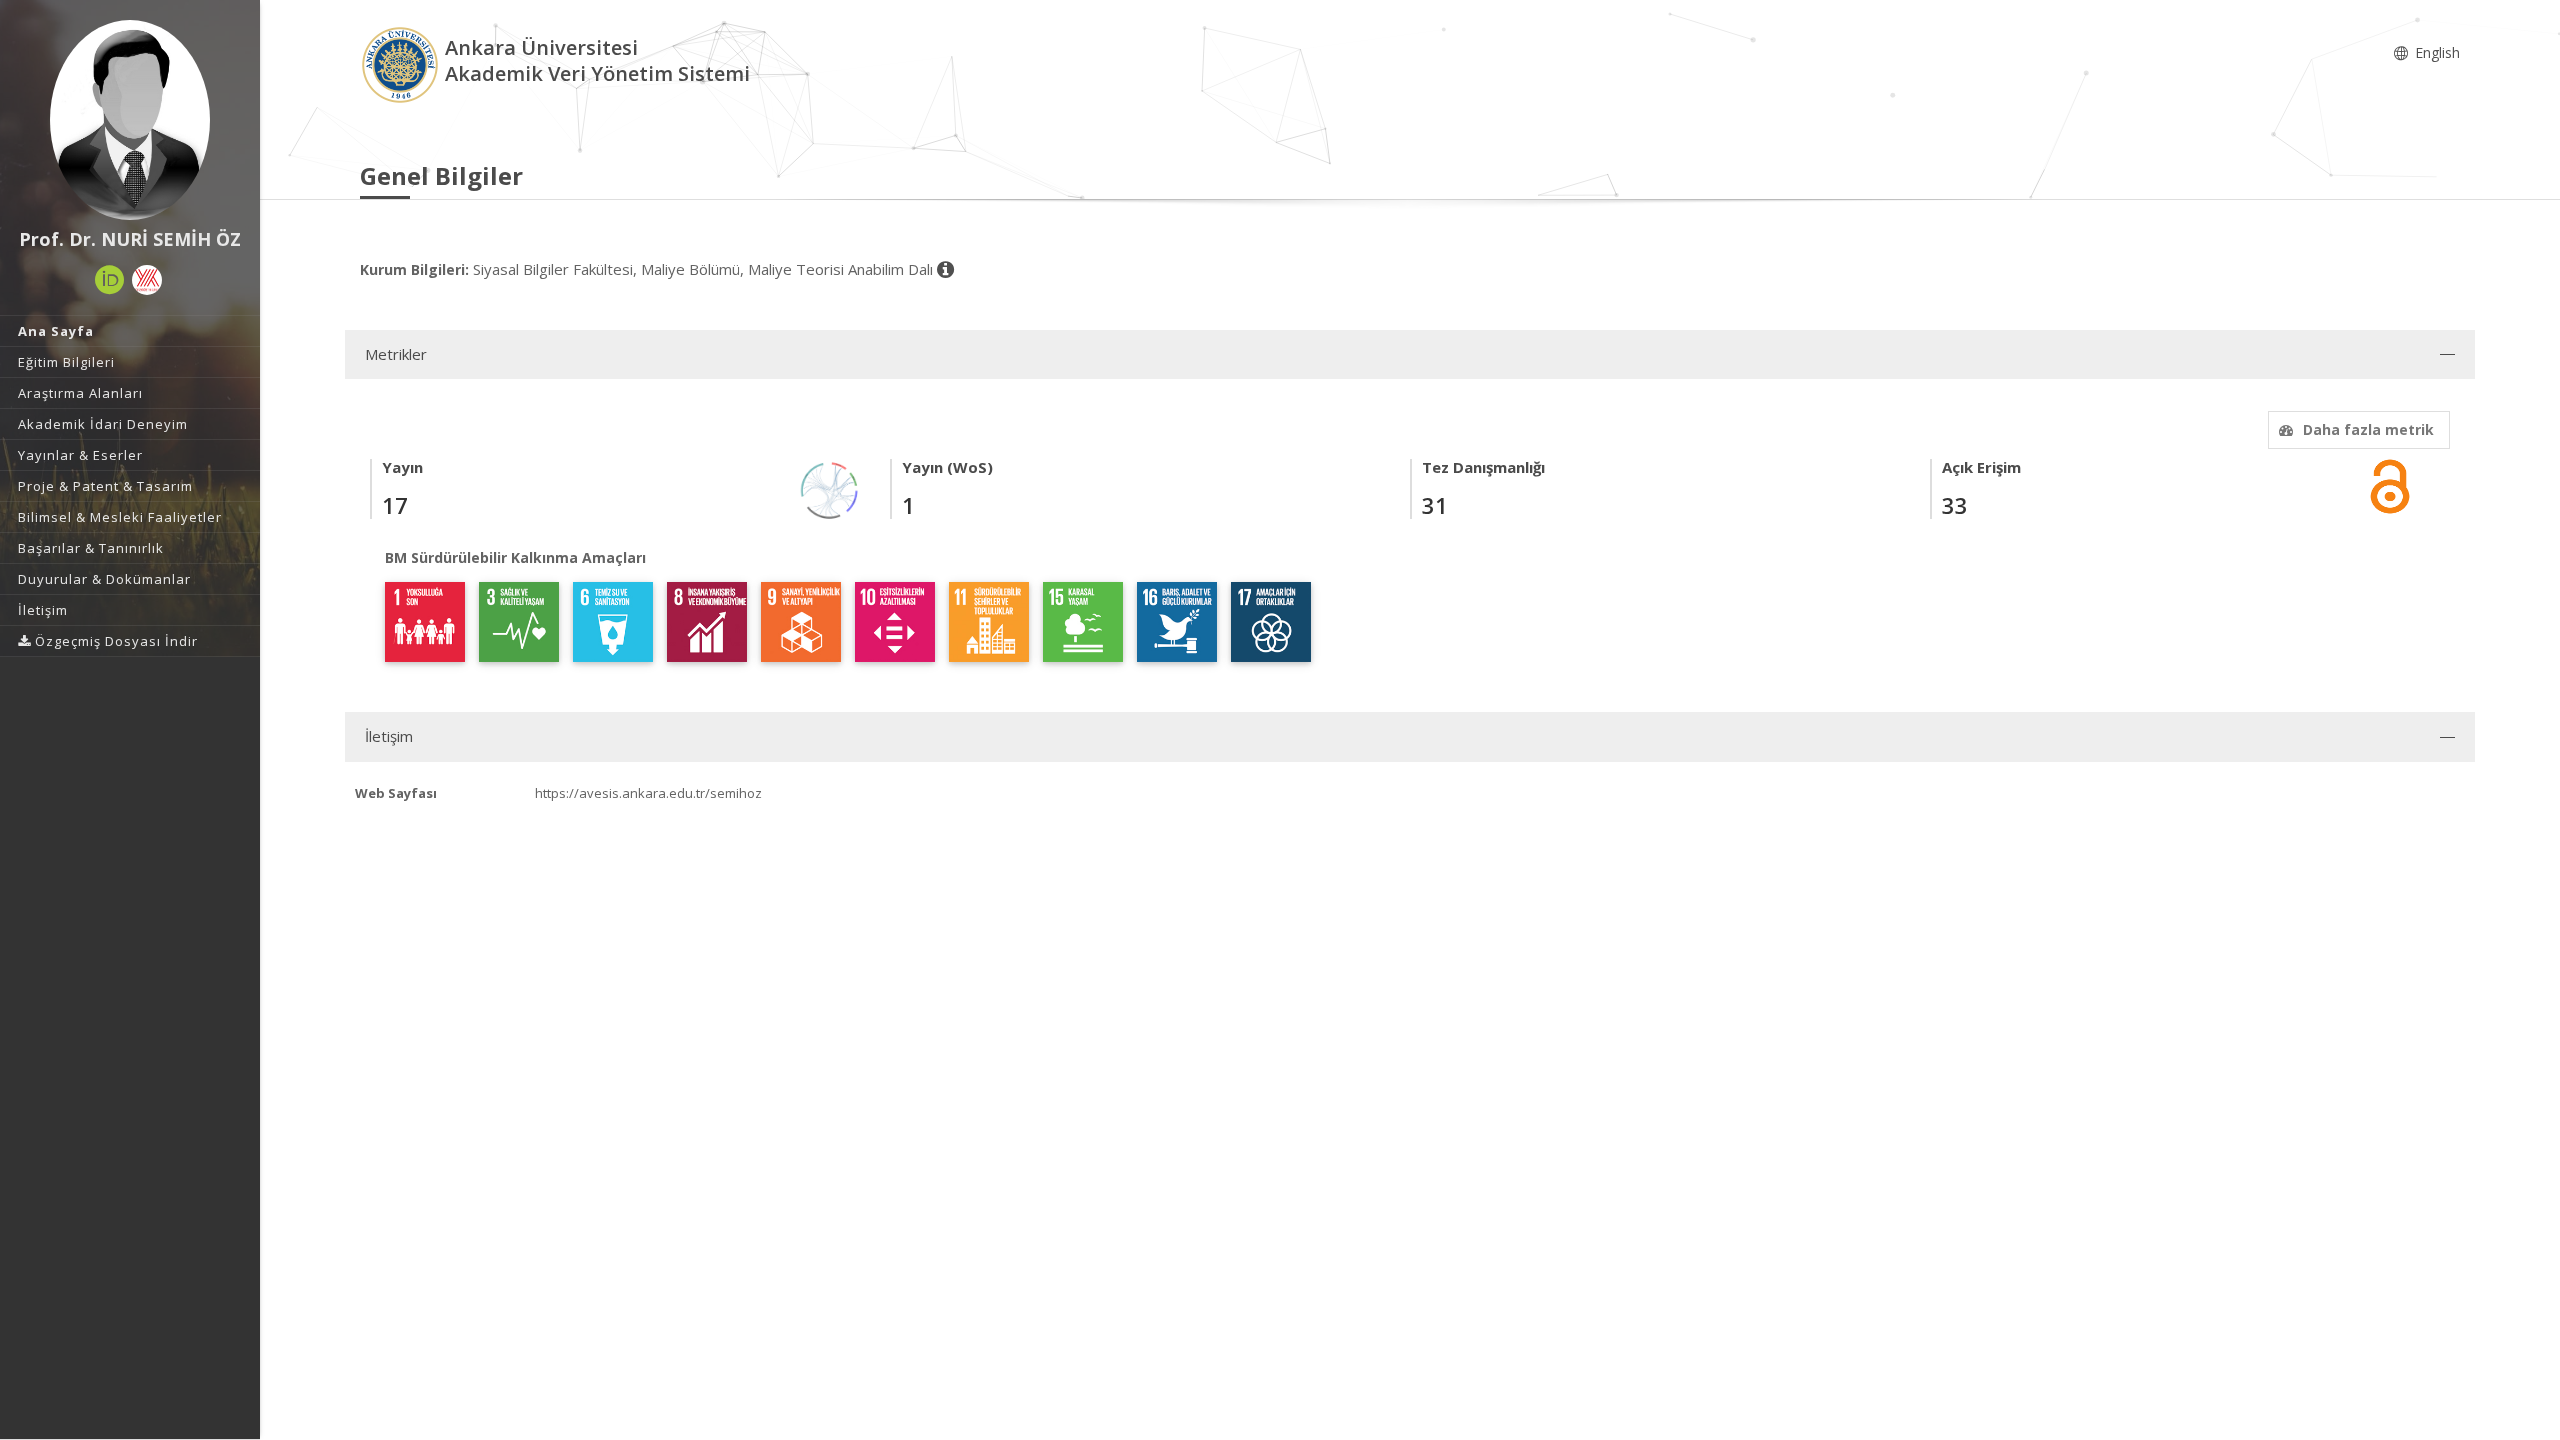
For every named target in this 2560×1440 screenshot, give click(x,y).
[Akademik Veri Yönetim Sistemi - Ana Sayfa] (402, 63)
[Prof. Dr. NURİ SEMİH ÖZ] (130, 120)
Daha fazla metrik (2368, 429)
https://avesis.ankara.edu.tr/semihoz (648, 793)
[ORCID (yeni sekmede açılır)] (110, 280)
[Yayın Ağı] (830, 488)
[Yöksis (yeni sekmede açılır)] (147, 280)
